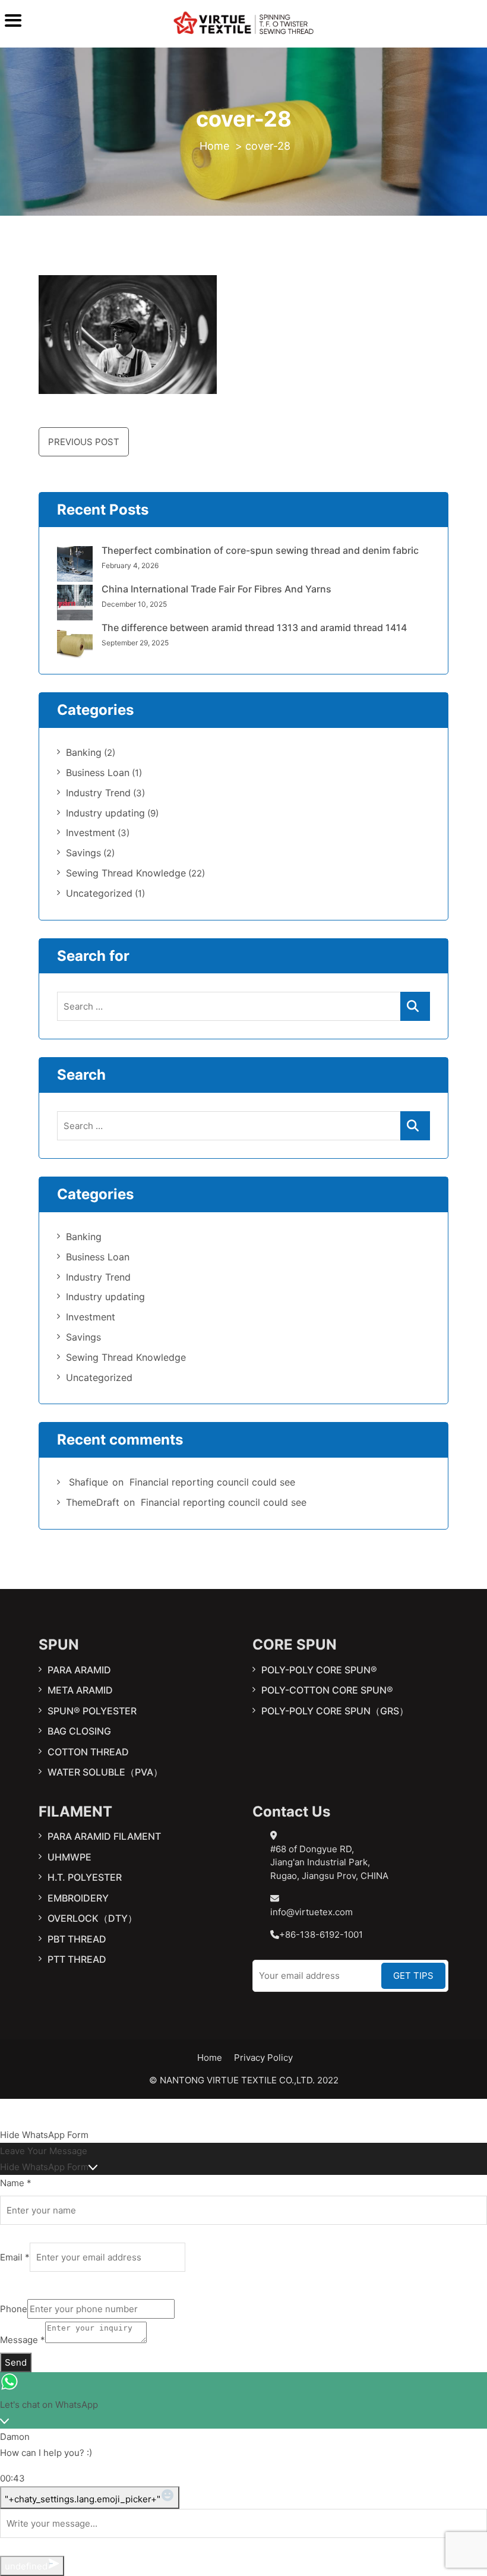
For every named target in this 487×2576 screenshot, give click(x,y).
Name (16, 2183)
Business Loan (98, 773)
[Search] (415, 1006)
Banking (84, 752)
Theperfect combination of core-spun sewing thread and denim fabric (260, 550)
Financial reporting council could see (212, 1482)
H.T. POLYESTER (85, 1877)
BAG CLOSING (79, 1731)
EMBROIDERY (78, 1898)
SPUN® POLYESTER (92, 1711)
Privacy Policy (263, 2058)
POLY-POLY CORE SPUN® (319, 1670)
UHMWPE (69, 1857)
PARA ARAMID (79, 1670)
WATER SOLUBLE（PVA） (105, 1772)
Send (16, 2362)
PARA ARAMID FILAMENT (104, 1836)
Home (210, 2058)
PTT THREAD (77, 1959)
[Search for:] (243, 1006)
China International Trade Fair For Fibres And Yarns (216, 589)
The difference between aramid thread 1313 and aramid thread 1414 (254, 628)
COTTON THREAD (88, 1752)
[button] (243, 2135)
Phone (14, 2309)
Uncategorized (99, 893)
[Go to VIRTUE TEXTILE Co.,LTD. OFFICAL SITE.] (214, 146)
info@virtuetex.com (312, 1912)
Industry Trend (98, 793)
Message (23, 2340)
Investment (91, 833)
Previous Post (84, 442)
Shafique (88, 1482)
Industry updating (105, 813)
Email (15, 2257)
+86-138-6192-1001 (321, 1935)
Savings (83, 853)
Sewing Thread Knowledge (126, 873)
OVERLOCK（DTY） (92, 1918)
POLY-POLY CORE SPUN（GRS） (335, 1711)
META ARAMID (80, 1690)
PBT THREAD (77, 1939)
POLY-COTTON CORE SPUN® (327, 1690)
